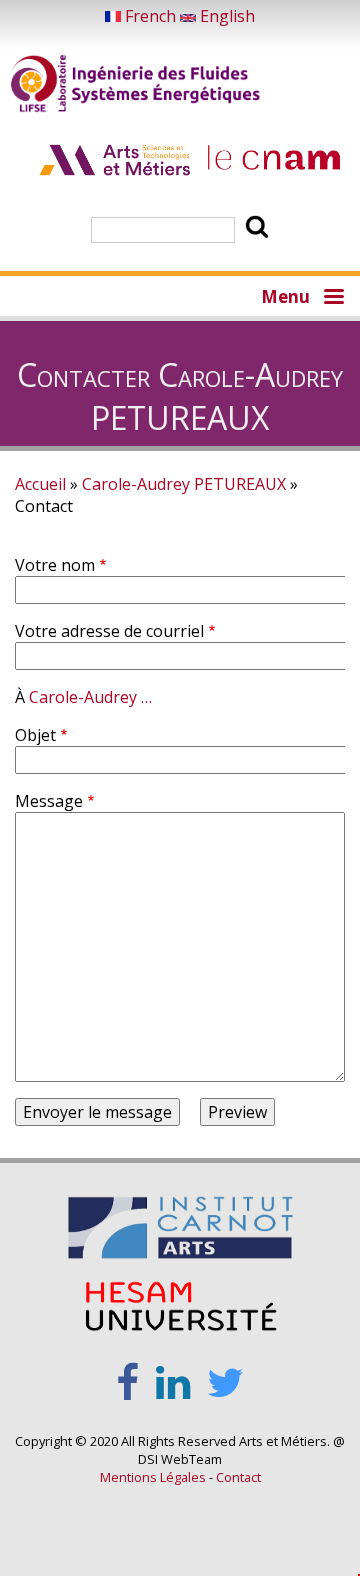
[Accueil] (136, 86)
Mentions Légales (153, 1477)
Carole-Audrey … (90, 697)
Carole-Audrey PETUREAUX (184, 484)
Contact (238, 1477)
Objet (35, 735)
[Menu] (333, 296)
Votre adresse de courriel (109, 631)
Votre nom (55, 565)
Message (49, 801)
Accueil (40, 484)
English (225, 16)
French (150, 16)
